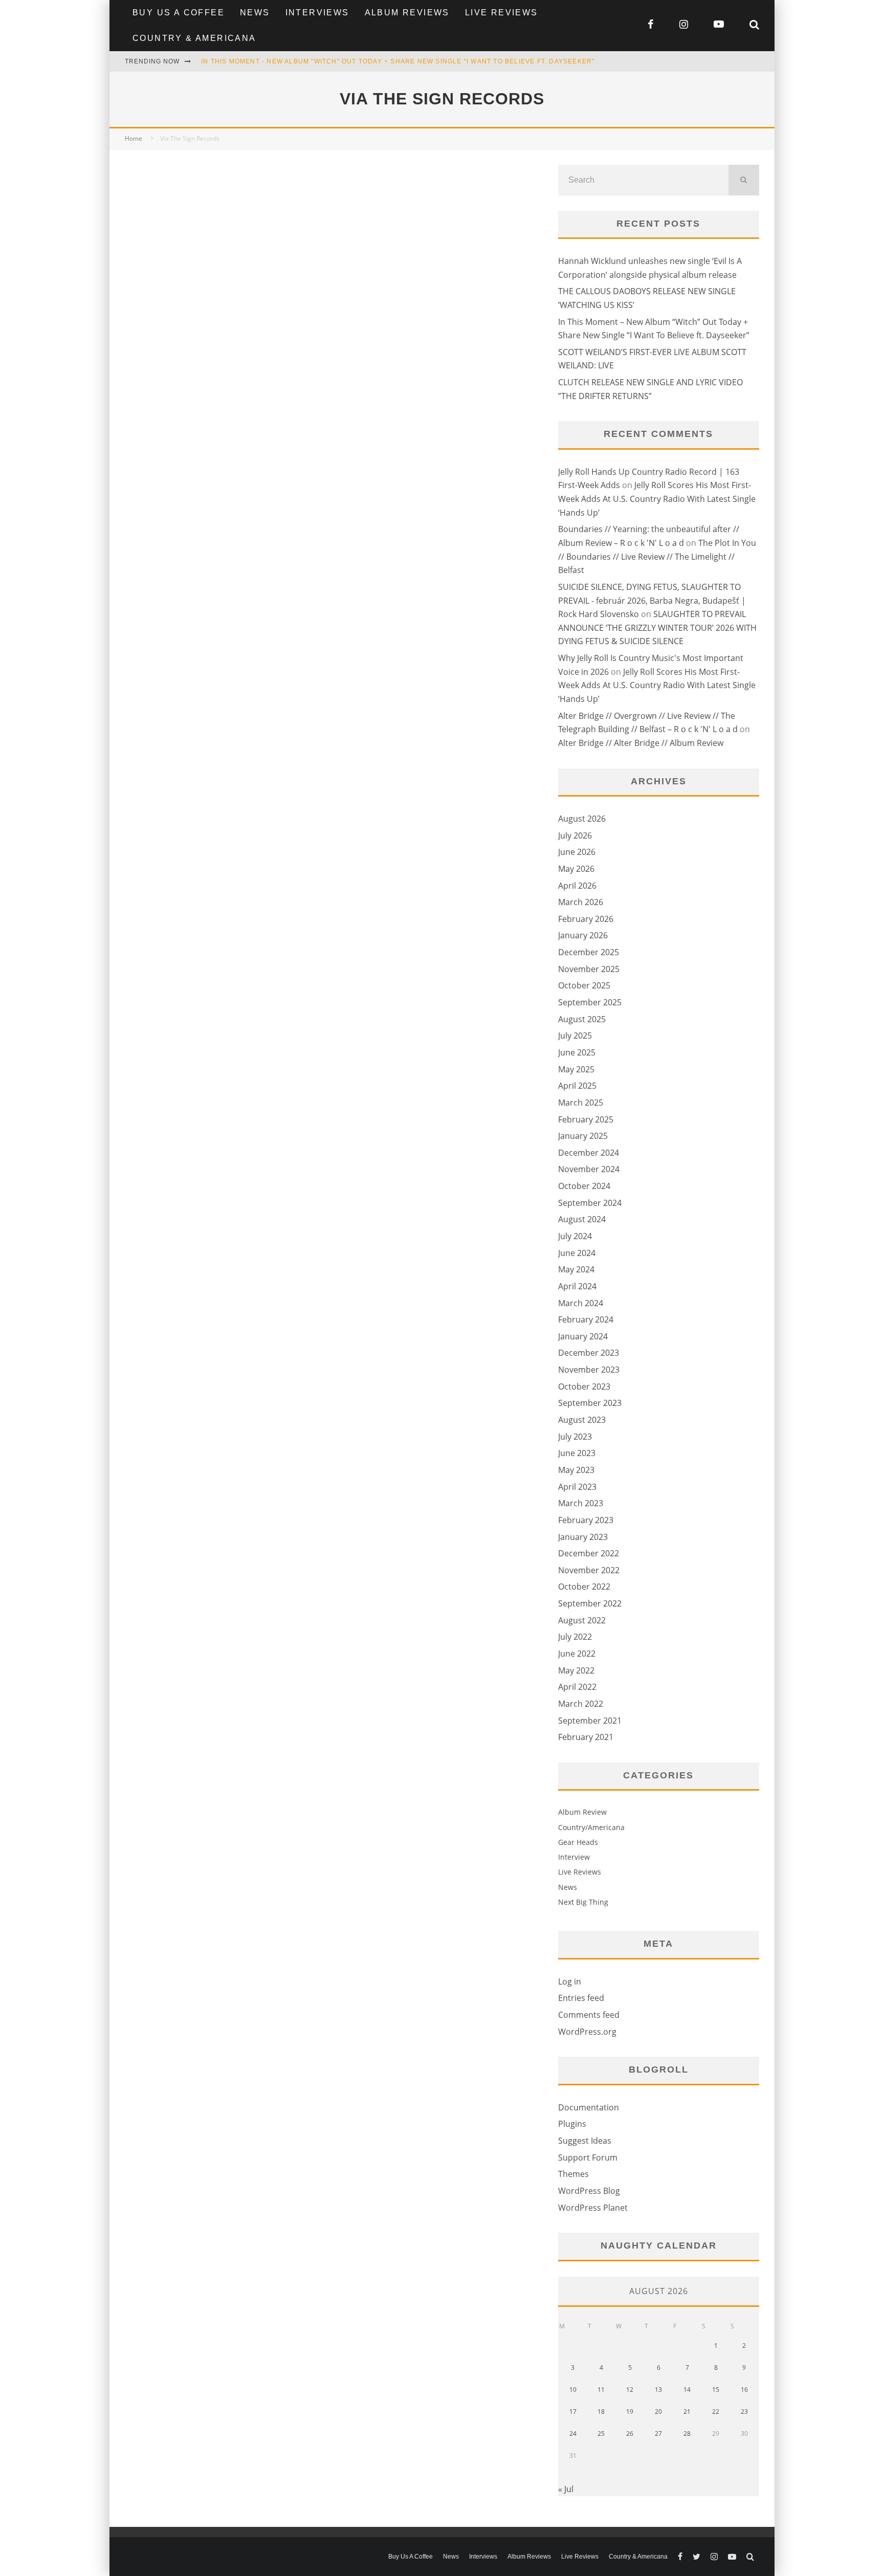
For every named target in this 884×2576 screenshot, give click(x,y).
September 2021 (590, 1721)
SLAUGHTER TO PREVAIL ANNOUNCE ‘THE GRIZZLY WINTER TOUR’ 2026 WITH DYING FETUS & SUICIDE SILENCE (657, 628)
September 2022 (590, 1603)
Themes (573, 2174)
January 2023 (583, 1537)
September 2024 (590, 1203)
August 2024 (582, 1219)
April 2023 (577, 1487)
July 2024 (575, 1236)
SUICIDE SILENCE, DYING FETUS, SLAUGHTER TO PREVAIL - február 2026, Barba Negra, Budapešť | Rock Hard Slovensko (652, 600)
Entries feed (581, 1998)
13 (658, 2390)
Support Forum (588, 2157)
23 (744, 2412)
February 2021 (586, 1737)
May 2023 (576, 1470)
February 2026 (586, 919)
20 (658, 2412)
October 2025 (584, 985)
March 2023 (581, 1503)
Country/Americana (591, 1827)
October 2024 (584, 1186)
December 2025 (589, 952)
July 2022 (575, 1637)
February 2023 (586, 1520)
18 (601, 2412)
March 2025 (581, 1103)
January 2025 (583, 1136)
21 (687, 2412)
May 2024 (576, 1269)
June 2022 (577, 1654)
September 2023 (590, 1403)
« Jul (566, 2489)
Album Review (582, 1812)
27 (658, 2434)
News (255, 13)
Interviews (317, 13)
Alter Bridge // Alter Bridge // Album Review (641, 743)
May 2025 (576, 1069)
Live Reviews (502, 13)
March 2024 (581, 1303)
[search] (744, 180)
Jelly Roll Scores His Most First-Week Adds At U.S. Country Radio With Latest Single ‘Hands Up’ (657, 499)
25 (601, 2434)
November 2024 (589, 1169)
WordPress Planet (593, 2208)
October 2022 (584, 1587)
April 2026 (577, 886)
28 (687, 2434)
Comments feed (589, 2015)
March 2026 (581, 902)
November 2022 (589, 1570)
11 (601, 2390)
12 (630, 2390)
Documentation (589, 2107)
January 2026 (583, 935)
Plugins (572, 2124)
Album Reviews (407, 13)
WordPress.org (587, 2032)
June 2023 (577, 1453)
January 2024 (583, 1336)
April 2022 (577, 1687)
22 (716, 2412)
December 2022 (589, 1553)
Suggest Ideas (585, 2141)
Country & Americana (194, 38)
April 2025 (577, 1086)
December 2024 (589, 1153)
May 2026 (576, 869)
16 (744, 2390)
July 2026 (575, 835)
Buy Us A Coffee (179, 13)
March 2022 (581, 1704)
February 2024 (586, 1319)
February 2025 (586, 1119)
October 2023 (584, 1386)
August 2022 (582, 1620)
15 (716, 2390)
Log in (570, 1981)
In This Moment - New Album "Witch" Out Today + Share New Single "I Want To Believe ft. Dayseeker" (398, 61)
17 (573, 2412)
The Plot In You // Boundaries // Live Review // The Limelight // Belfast (657, 556)
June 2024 (577, 1253)
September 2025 (590, 1002)
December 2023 (589, 1353)
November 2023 (589, 1370)
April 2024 (577, 1286)
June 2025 (577, 1052)
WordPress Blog (589, 2191)
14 (687, 2390)
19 (630, 2412)
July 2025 (575, 1036)
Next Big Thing (583, 1902)
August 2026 (582, 819)
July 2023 (575, 1437)
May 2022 (576, 1670)
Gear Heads (578, 1842)
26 (630, 2434)
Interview (574, 1857)
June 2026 (577, 852)
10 (573, 2390)
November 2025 (589, 969)
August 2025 (582, 1019)
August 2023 (582, 1420)
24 (573, 2434)
